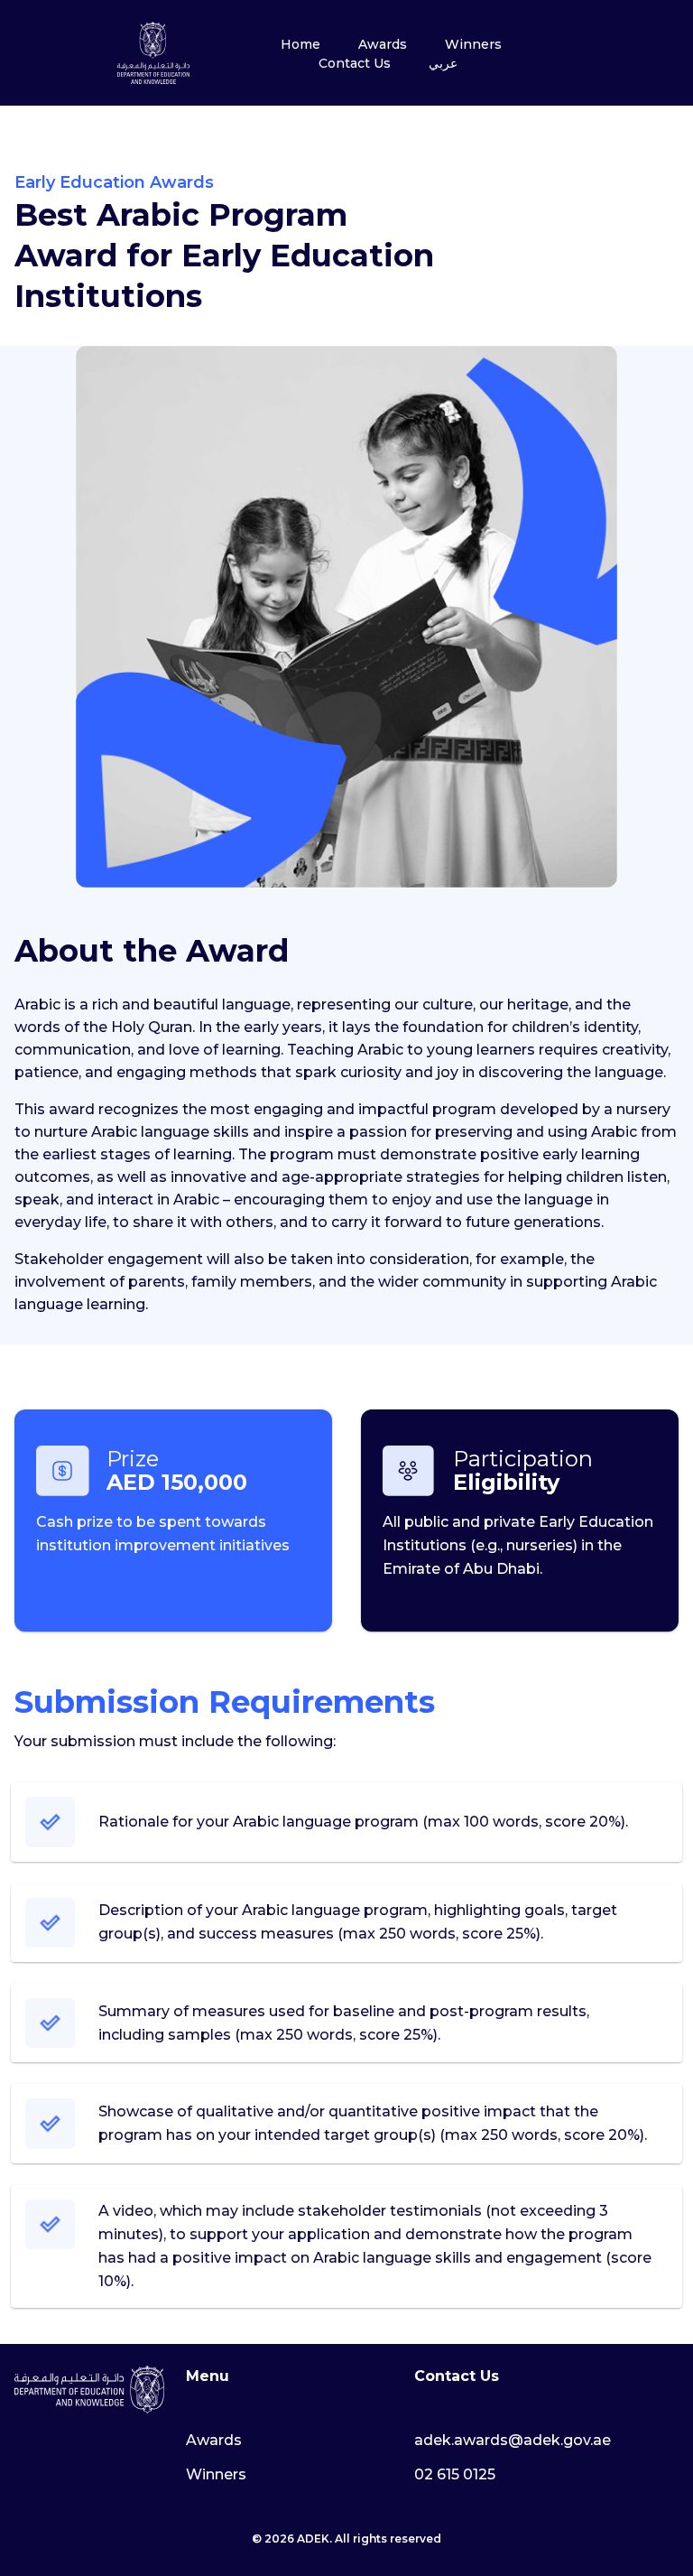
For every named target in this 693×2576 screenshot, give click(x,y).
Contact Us (355, 63)
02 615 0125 (455, 2474)
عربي (443, 63)
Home (300, 44)
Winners (473, 44)
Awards (383, 44)
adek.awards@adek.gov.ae (513, 2440)
